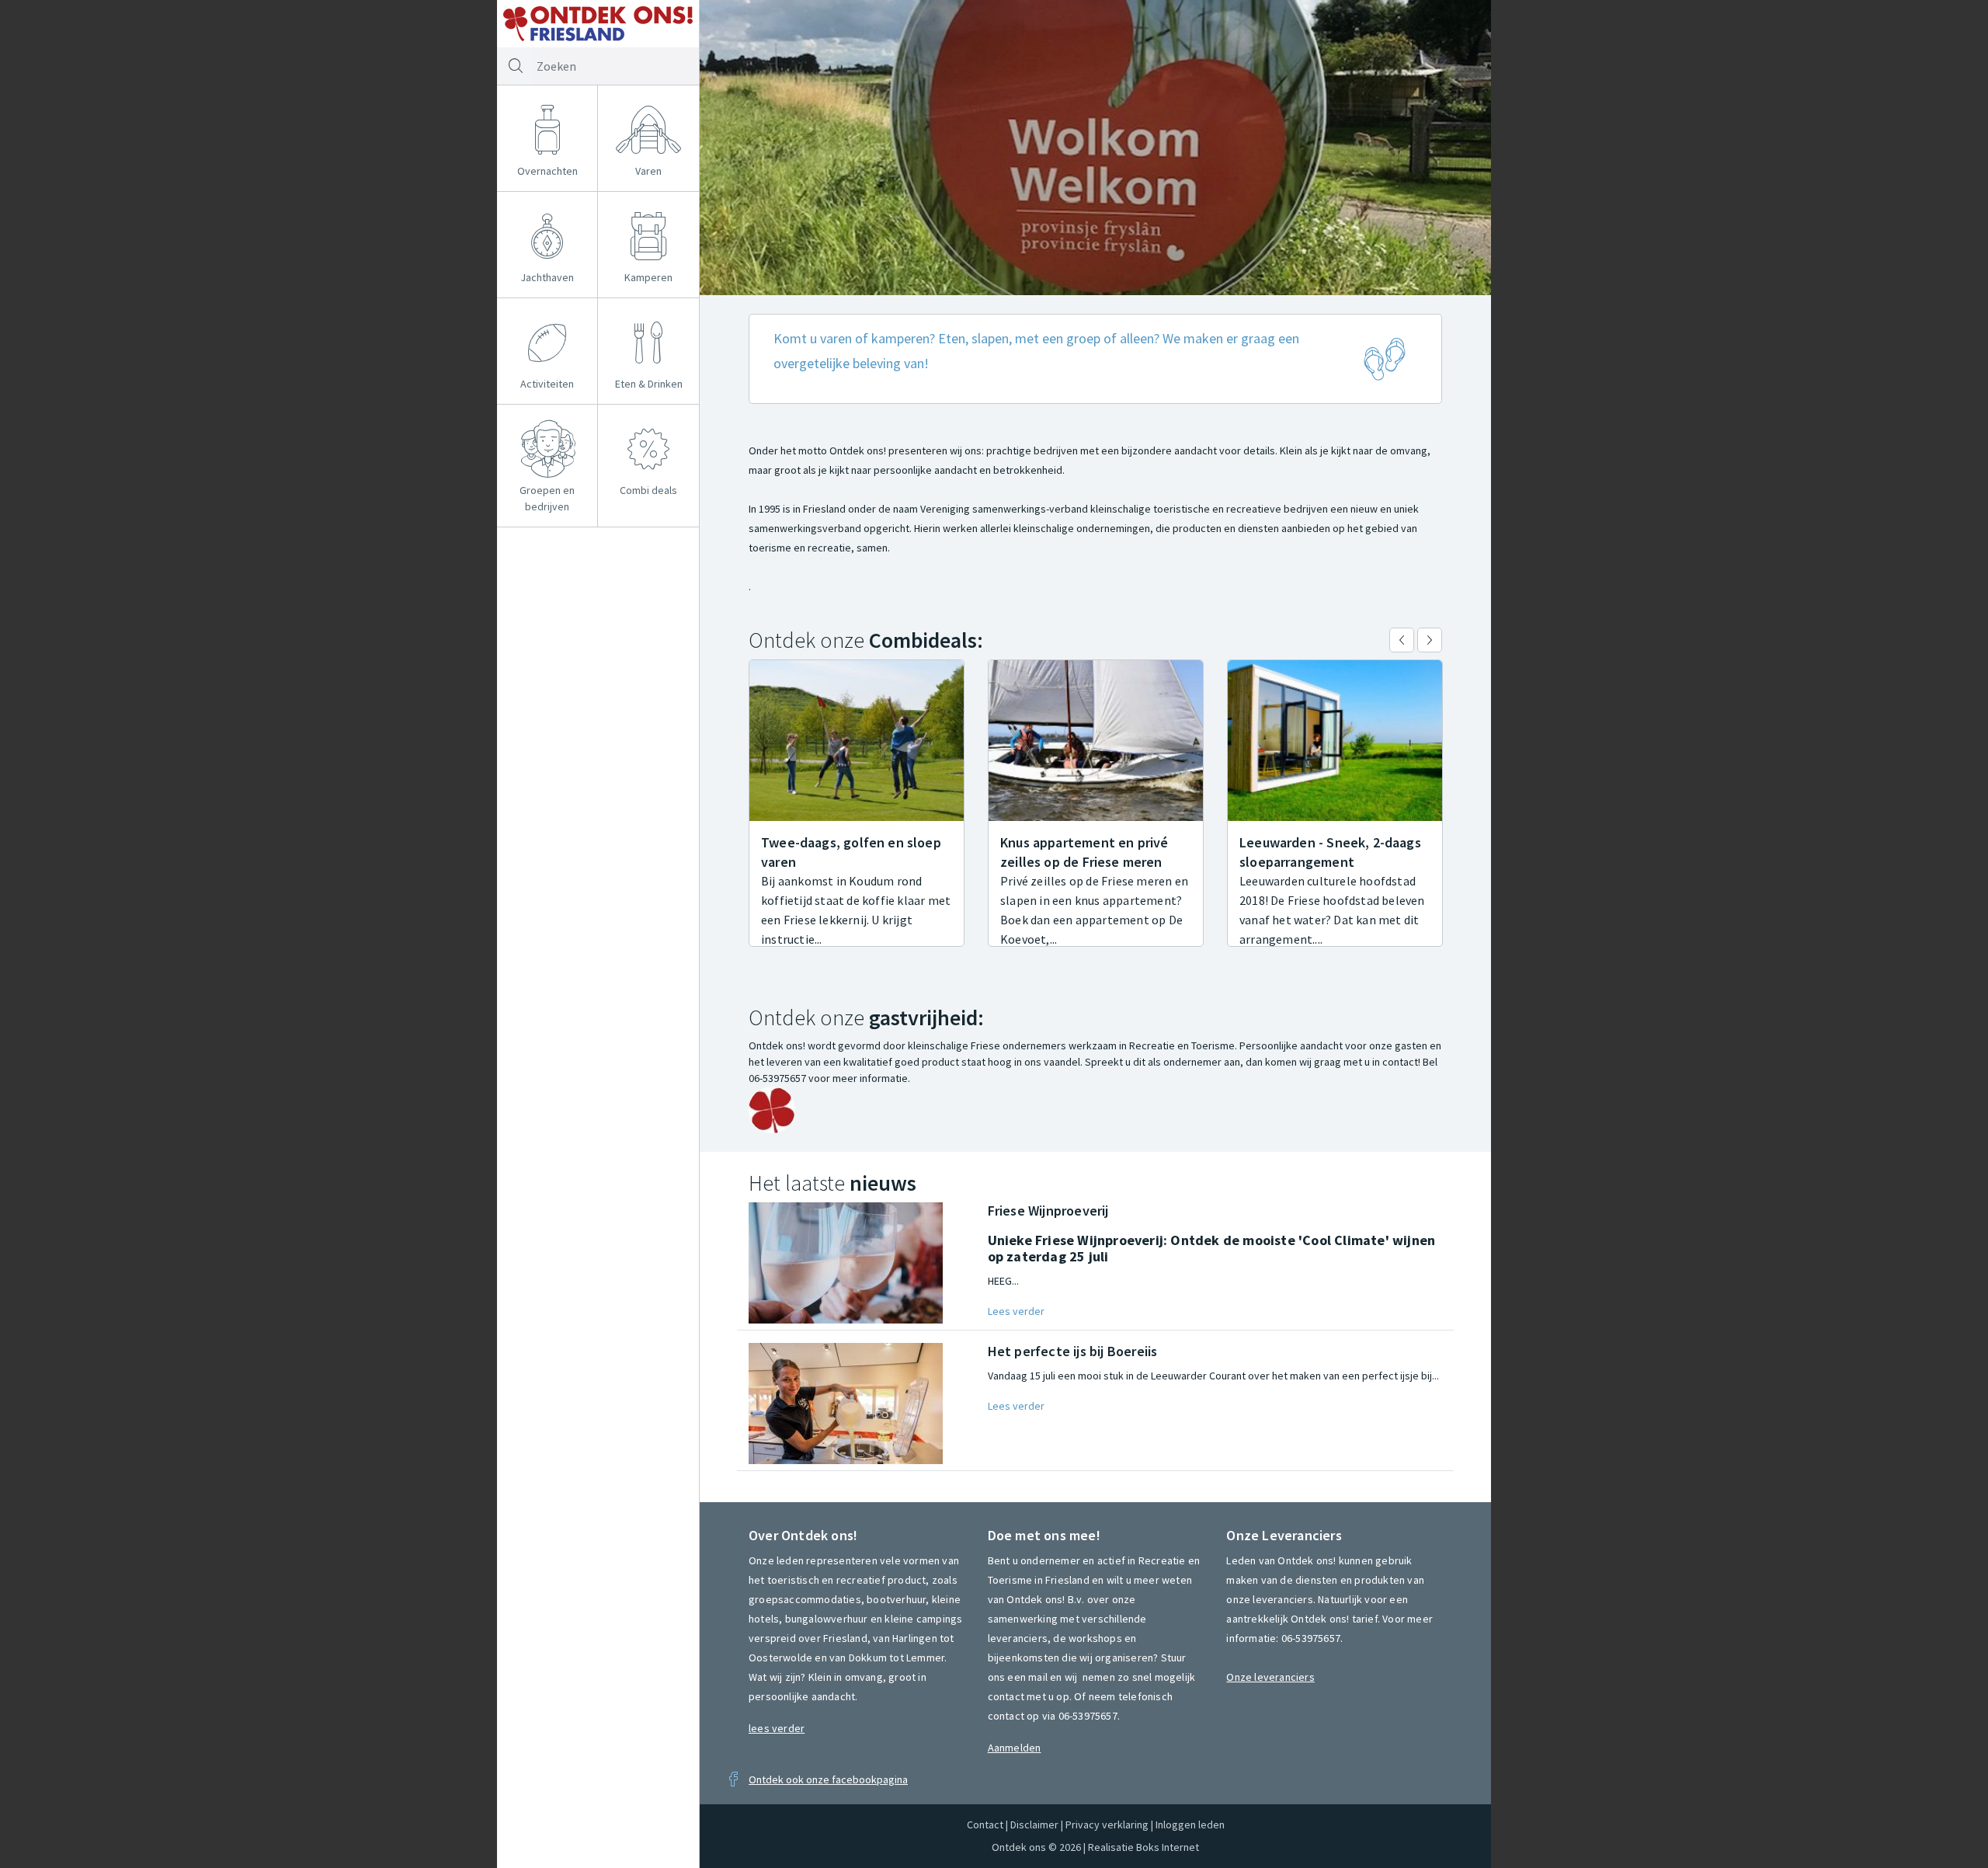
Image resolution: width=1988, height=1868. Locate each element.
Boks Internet (1168, 1847)
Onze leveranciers (1270, 1677)
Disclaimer (1034, 1825)
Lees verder (1016, 1311)
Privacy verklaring (1107, 1825)
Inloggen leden (1190, 1825)
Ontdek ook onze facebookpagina (828, 1779)
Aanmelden (1015, 1748)
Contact (985, 1825)
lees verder (777, 1728)
